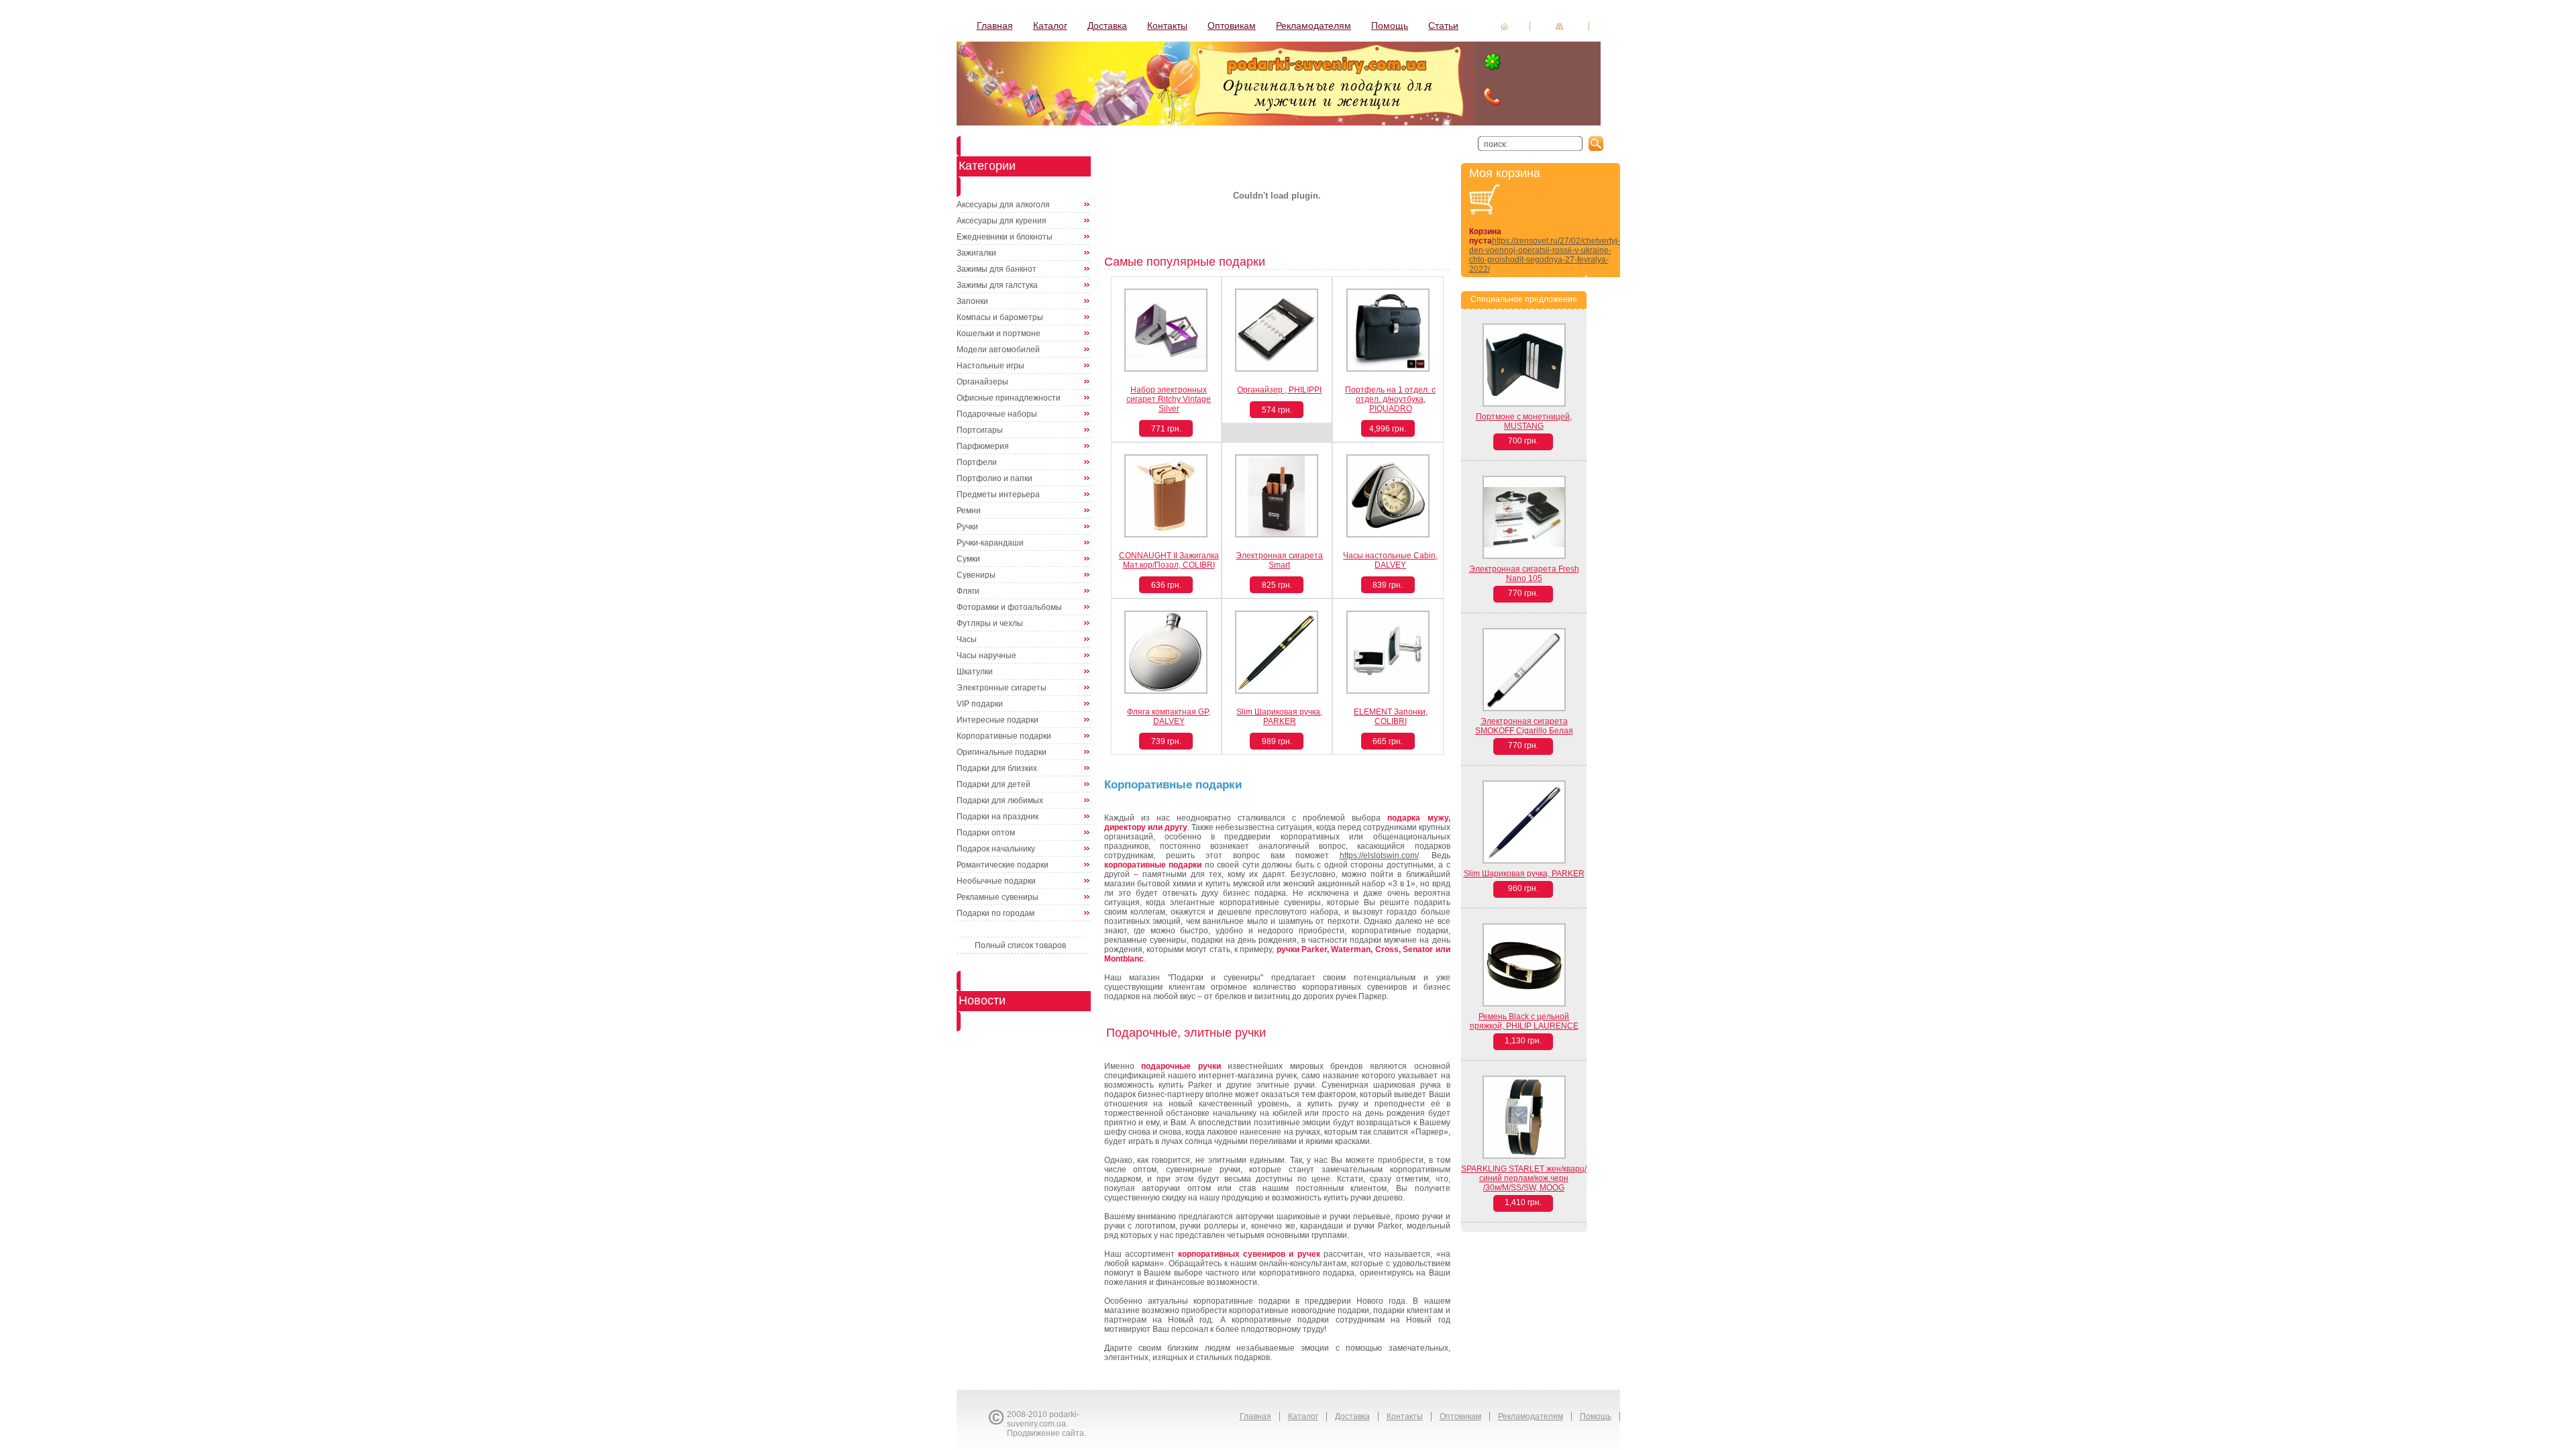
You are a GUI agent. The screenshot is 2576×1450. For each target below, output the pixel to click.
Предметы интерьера (998, 495)
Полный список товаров (1020, 945)
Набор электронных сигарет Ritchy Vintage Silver (1169, 399)
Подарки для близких (997, 768)
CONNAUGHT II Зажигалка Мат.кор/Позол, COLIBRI (1169, 560)
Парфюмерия (983, 446)
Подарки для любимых (1000, 800)
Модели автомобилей (998, 350)
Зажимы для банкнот (997, 269)
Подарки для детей (994, 784)
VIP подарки (980, 704)
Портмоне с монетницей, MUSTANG (1524, 421)
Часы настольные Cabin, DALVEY (1390, 560)
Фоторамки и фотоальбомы (1009, 607)
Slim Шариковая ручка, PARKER (1279, 717)
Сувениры (976, 575)
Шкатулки (975, 672)
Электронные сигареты (1002, 688)
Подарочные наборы (997, 414)
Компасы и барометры (1000, 317)
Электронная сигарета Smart (1279, 560)
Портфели (977, 462)
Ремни (969, 511)
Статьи (1443, 25)
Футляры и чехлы (990, 623)
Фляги (968, 591)
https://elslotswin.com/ (1379, 856)
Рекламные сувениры (998, 897)
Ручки (967, 527)
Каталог (1050, 25)
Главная (995, 25)
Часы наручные (986, 656)
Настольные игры (990, 366)
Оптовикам (1232, 25)
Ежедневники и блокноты (1005, 237)
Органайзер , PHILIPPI (1279, 390)
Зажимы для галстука (997, 285)
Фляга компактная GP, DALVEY (1169, 717)
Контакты (1167, 25)
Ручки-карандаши (990, 543)
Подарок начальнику (996, 849)
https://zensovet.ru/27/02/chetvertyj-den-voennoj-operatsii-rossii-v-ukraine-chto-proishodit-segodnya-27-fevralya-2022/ (1545, 255)
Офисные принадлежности (1009, 398)
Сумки (968, 559)
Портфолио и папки (995, 478)
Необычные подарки (996, 881)
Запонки (972, 301)
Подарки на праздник (998, 817)
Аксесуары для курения (1002, 221)
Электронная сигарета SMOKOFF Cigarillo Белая (1524, 726)
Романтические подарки (1003, 865)
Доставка (1107, 25)
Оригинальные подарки (1002, 752)
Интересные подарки (998, 720)
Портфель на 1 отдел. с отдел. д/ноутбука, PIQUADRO (1390, 399)
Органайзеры (982, 382)
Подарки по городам (996, 913)
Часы (967, 639)
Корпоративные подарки (1004, 736)
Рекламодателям (1313, 25)
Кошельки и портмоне (999, 333)
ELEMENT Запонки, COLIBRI (1391, 717)
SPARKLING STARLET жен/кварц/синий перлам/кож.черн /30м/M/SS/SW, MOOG (1524, 1178)
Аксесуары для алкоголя (1003, 205)
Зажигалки (976, 253)
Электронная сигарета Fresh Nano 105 (1524, 574)
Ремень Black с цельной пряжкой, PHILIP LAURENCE (1524, 1021)
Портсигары (980, 430)
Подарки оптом (986, 833)
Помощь (1390, 25)
